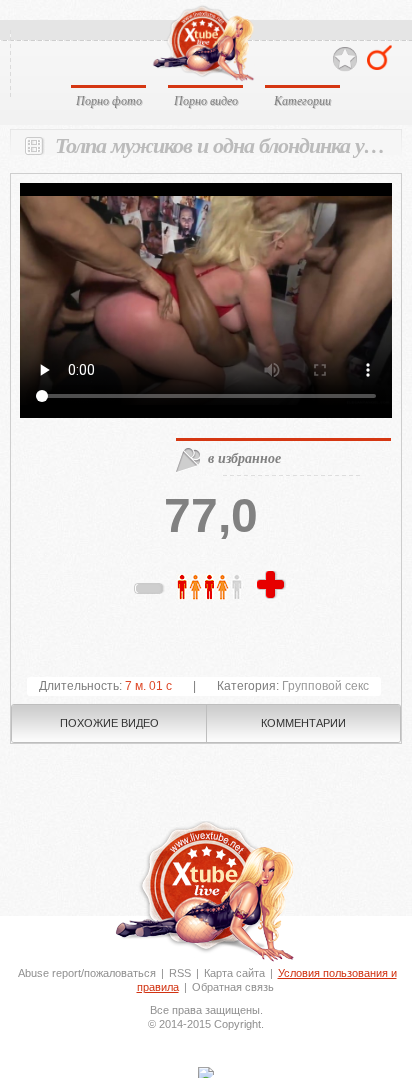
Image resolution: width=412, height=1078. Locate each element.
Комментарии (303, 723)
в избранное (244, 458)
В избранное (345, 59)
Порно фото (109, 100)
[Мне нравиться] (273, 586)
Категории (302, 100)
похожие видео (109, 723)
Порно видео (206, 100)
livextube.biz (202, 43)
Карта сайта (234, 973)
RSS (180, 973)
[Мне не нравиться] (150, 592)
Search (379, 57)
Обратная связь (233, 987)
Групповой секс (325, 686)
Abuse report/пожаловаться (87, 973)
